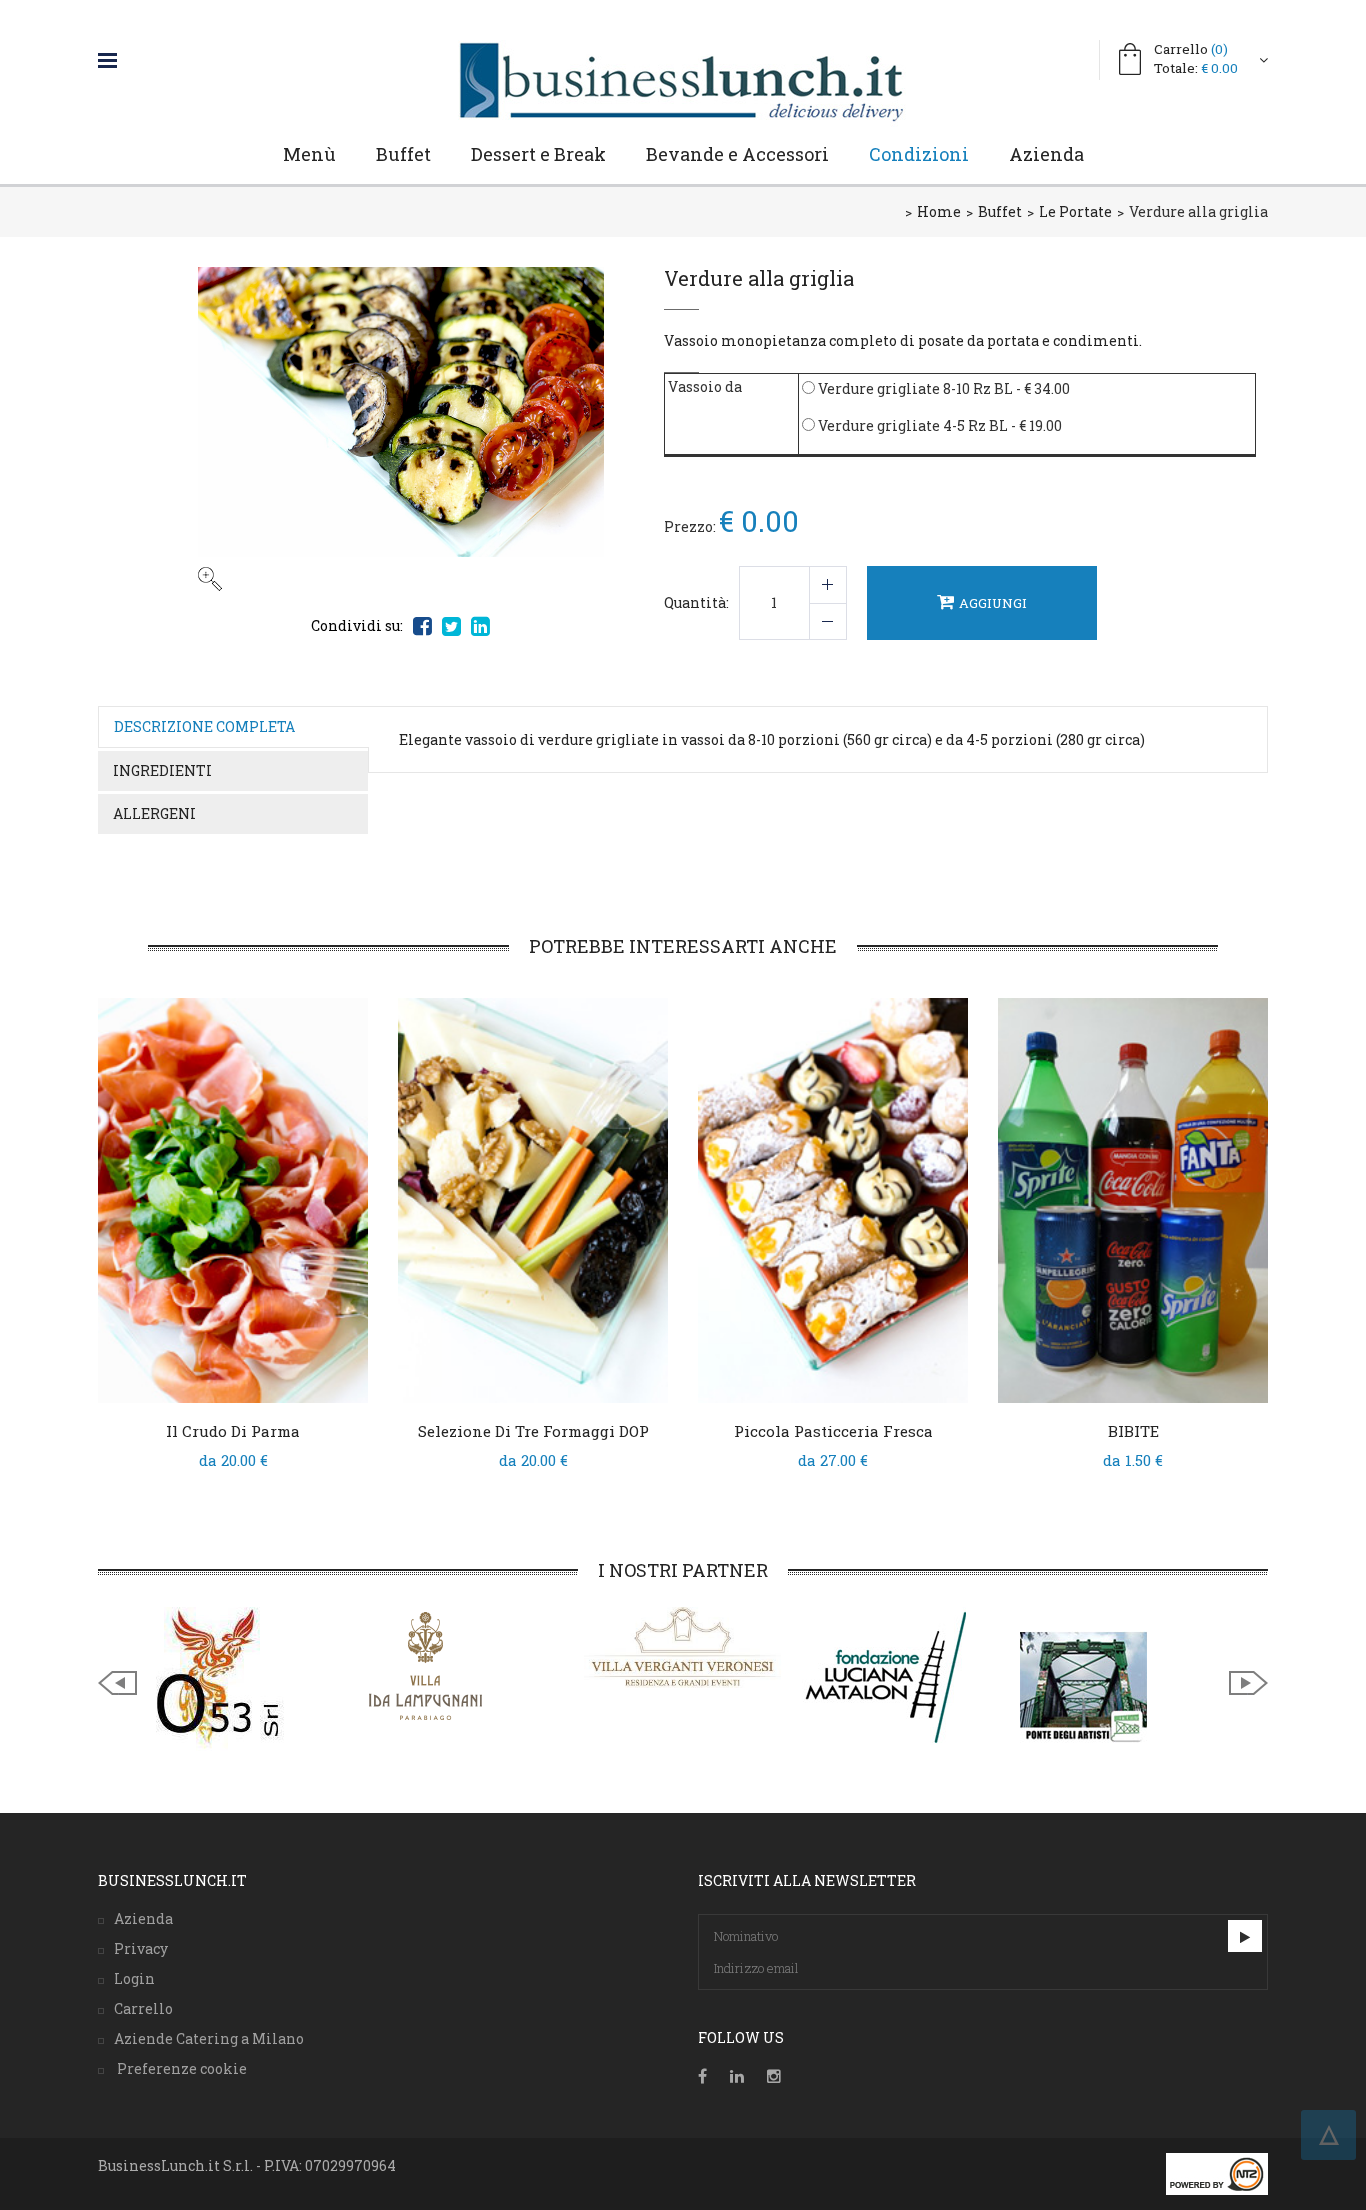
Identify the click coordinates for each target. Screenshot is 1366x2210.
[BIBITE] (1133, 1200)
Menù (309, 154)
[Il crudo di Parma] (233, 1200)
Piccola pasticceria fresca (833, 1431)
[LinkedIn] (737, 2076)
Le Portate (1075, 211)
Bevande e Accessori (737, 154)
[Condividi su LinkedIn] (480, 626)
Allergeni (154, 813)
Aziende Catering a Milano (209, 2038)
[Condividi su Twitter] (451, 626)
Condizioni (919, 154)
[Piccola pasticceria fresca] (833, 1200)
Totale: (1196, 68)
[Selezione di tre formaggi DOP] (533, 1200)
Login (134, 1978)
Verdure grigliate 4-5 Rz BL (911, 425)
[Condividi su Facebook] (422, 626)
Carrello (1191, 49)
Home (939, 211)
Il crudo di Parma (233, 1431)
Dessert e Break (538, 154)
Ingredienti (162, 770)
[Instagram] (774, 2076)
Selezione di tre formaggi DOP (533, 1431)
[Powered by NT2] (1217, 2174)
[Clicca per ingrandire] (401, 429)
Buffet (403, 154)
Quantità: (696, 602)
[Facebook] (702, 2076)
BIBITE (1133, 1431)
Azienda (1046, 154)
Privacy (141, 1948)
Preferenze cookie (180, 2068)
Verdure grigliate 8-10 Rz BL (914, 388)
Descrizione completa (204, 726)
